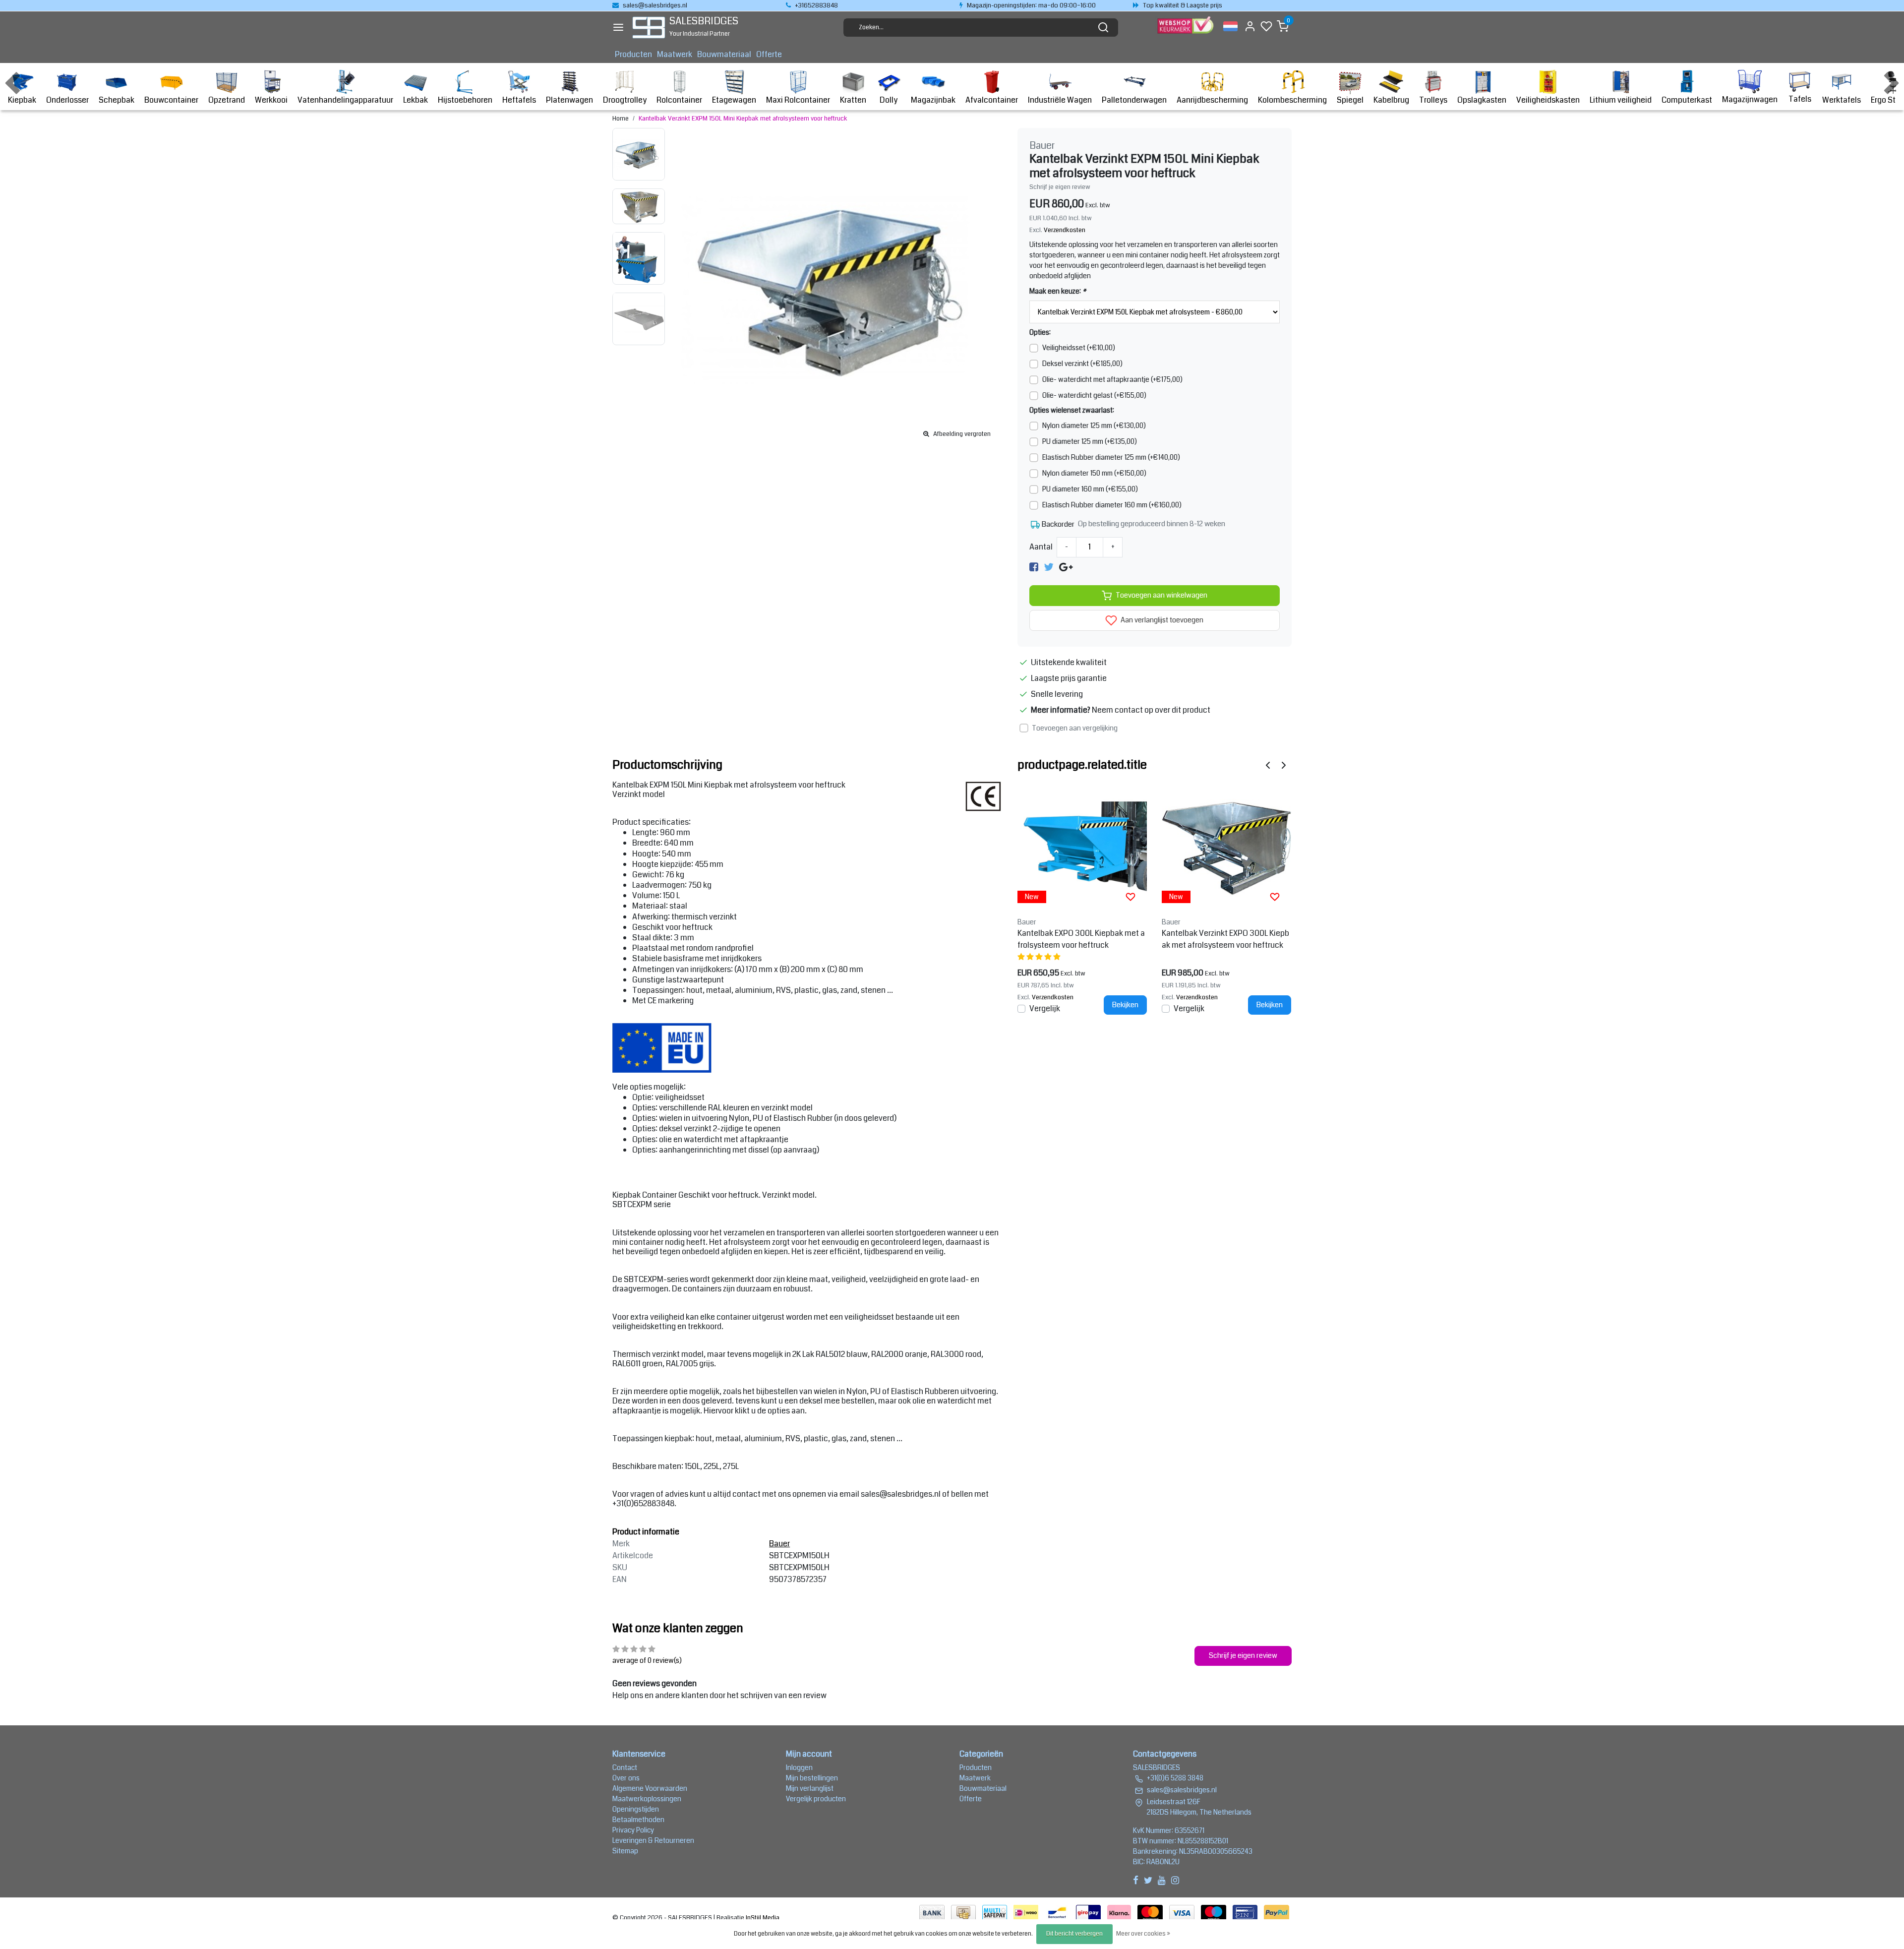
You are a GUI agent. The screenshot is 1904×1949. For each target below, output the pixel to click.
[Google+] (1066, 567)
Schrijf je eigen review (1060, 187)
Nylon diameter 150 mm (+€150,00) (1094, 473)
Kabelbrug (1391, 100)
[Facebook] (1034, 567)
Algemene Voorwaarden (650, 1788)
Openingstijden (636, 1809)
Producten (633, 54)
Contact (625, 1767)
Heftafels (519, 100)
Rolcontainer (679, 100)
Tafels (1800, 99)
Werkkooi (271, 100)
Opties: (1040, 332)
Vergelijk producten (816, 1799)
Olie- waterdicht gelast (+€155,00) (1094, 395)
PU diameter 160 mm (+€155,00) (1090, 489)
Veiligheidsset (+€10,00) (1079, 348)
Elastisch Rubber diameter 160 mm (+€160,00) (1112, 505)
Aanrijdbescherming (1212, 100)
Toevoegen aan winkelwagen (1161, 595)
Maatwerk (675, 54)
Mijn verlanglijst (810, 1788)
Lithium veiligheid (1621, 100)
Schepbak (117, 100)
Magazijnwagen (1750, 99)
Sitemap (625, 1851)
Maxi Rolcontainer (798, 100)
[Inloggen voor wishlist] (1130, 897)
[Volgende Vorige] (1284, 765)
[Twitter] (1049, 567)
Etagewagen (734, 100)
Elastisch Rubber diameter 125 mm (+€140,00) (1111, 457)
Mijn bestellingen (812, 1778)
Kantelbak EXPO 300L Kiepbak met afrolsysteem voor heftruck (1081, 939)
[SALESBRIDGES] (649, 28)
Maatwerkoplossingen (647, 1799)
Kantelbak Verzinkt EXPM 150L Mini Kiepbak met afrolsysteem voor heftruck (743, 119)
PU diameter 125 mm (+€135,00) (1090, 441)
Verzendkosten (1065, 230)
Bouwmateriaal (724, 54)
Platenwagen (569, 100)
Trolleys (1433, 100)
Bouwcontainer (171, 100)
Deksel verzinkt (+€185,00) (1082, 364)
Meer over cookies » (1143, 1934)
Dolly (889, 100)
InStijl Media (762, 1918)
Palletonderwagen (1134, 100)
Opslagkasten (1482, 100)
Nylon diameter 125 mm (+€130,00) (1094, 426)
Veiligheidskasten (1548, 100)
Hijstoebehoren (465, 100)
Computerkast (1687, 100)
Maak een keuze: (1058, 291)
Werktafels (1842, 100)
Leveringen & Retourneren (653, 1840)
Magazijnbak (933, 100)
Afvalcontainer (992, 100)
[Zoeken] (1103, 27)
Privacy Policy (633, 1830)
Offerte (769, 54)
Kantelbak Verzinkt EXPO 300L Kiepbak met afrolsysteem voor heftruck (1225, 939)
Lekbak (416, 100)
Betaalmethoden (638, 1820)
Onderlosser (67, 100)
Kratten (853, 100)
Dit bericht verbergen (1074, 1934)
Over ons (626, 1778)
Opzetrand (227, 100)
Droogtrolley (625, 100)
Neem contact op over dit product (1151, 710)
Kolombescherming (1292, 100)
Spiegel (1350, 100)
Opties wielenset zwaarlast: (1072, 410)
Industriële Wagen (1060, 100)
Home (621, 119)
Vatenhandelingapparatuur (345, 100)
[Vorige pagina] (1268, 765)
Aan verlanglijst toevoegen (1161, 620)
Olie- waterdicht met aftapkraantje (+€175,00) (1112, 379)
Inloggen (799, 1767)
